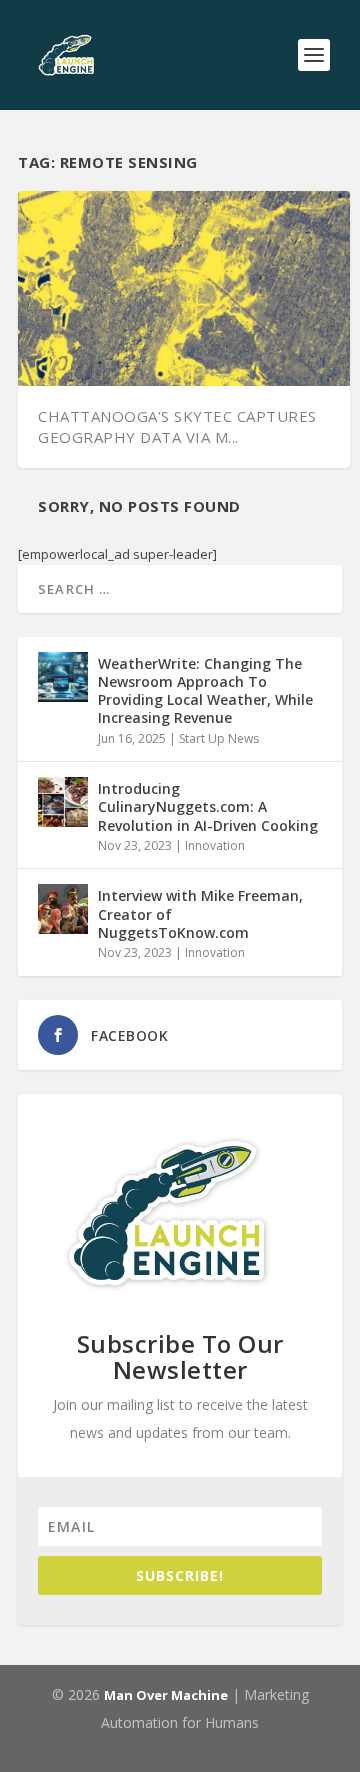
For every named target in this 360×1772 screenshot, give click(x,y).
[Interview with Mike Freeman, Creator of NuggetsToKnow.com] (63, 909)
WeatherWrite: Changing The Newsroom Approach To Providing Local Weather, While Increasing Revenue (205, 691)
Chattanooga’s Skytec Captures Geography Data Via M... (177, 426)
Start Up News (219, 738)
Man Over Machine (166, 1695)
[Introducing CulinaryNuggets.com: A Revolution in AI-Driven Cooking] (63, 802)
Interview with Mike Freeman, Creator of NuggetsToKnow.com (200, 913)
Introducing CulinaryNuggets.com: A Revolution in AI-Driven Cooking (208, 806)
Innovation (215, 845)
